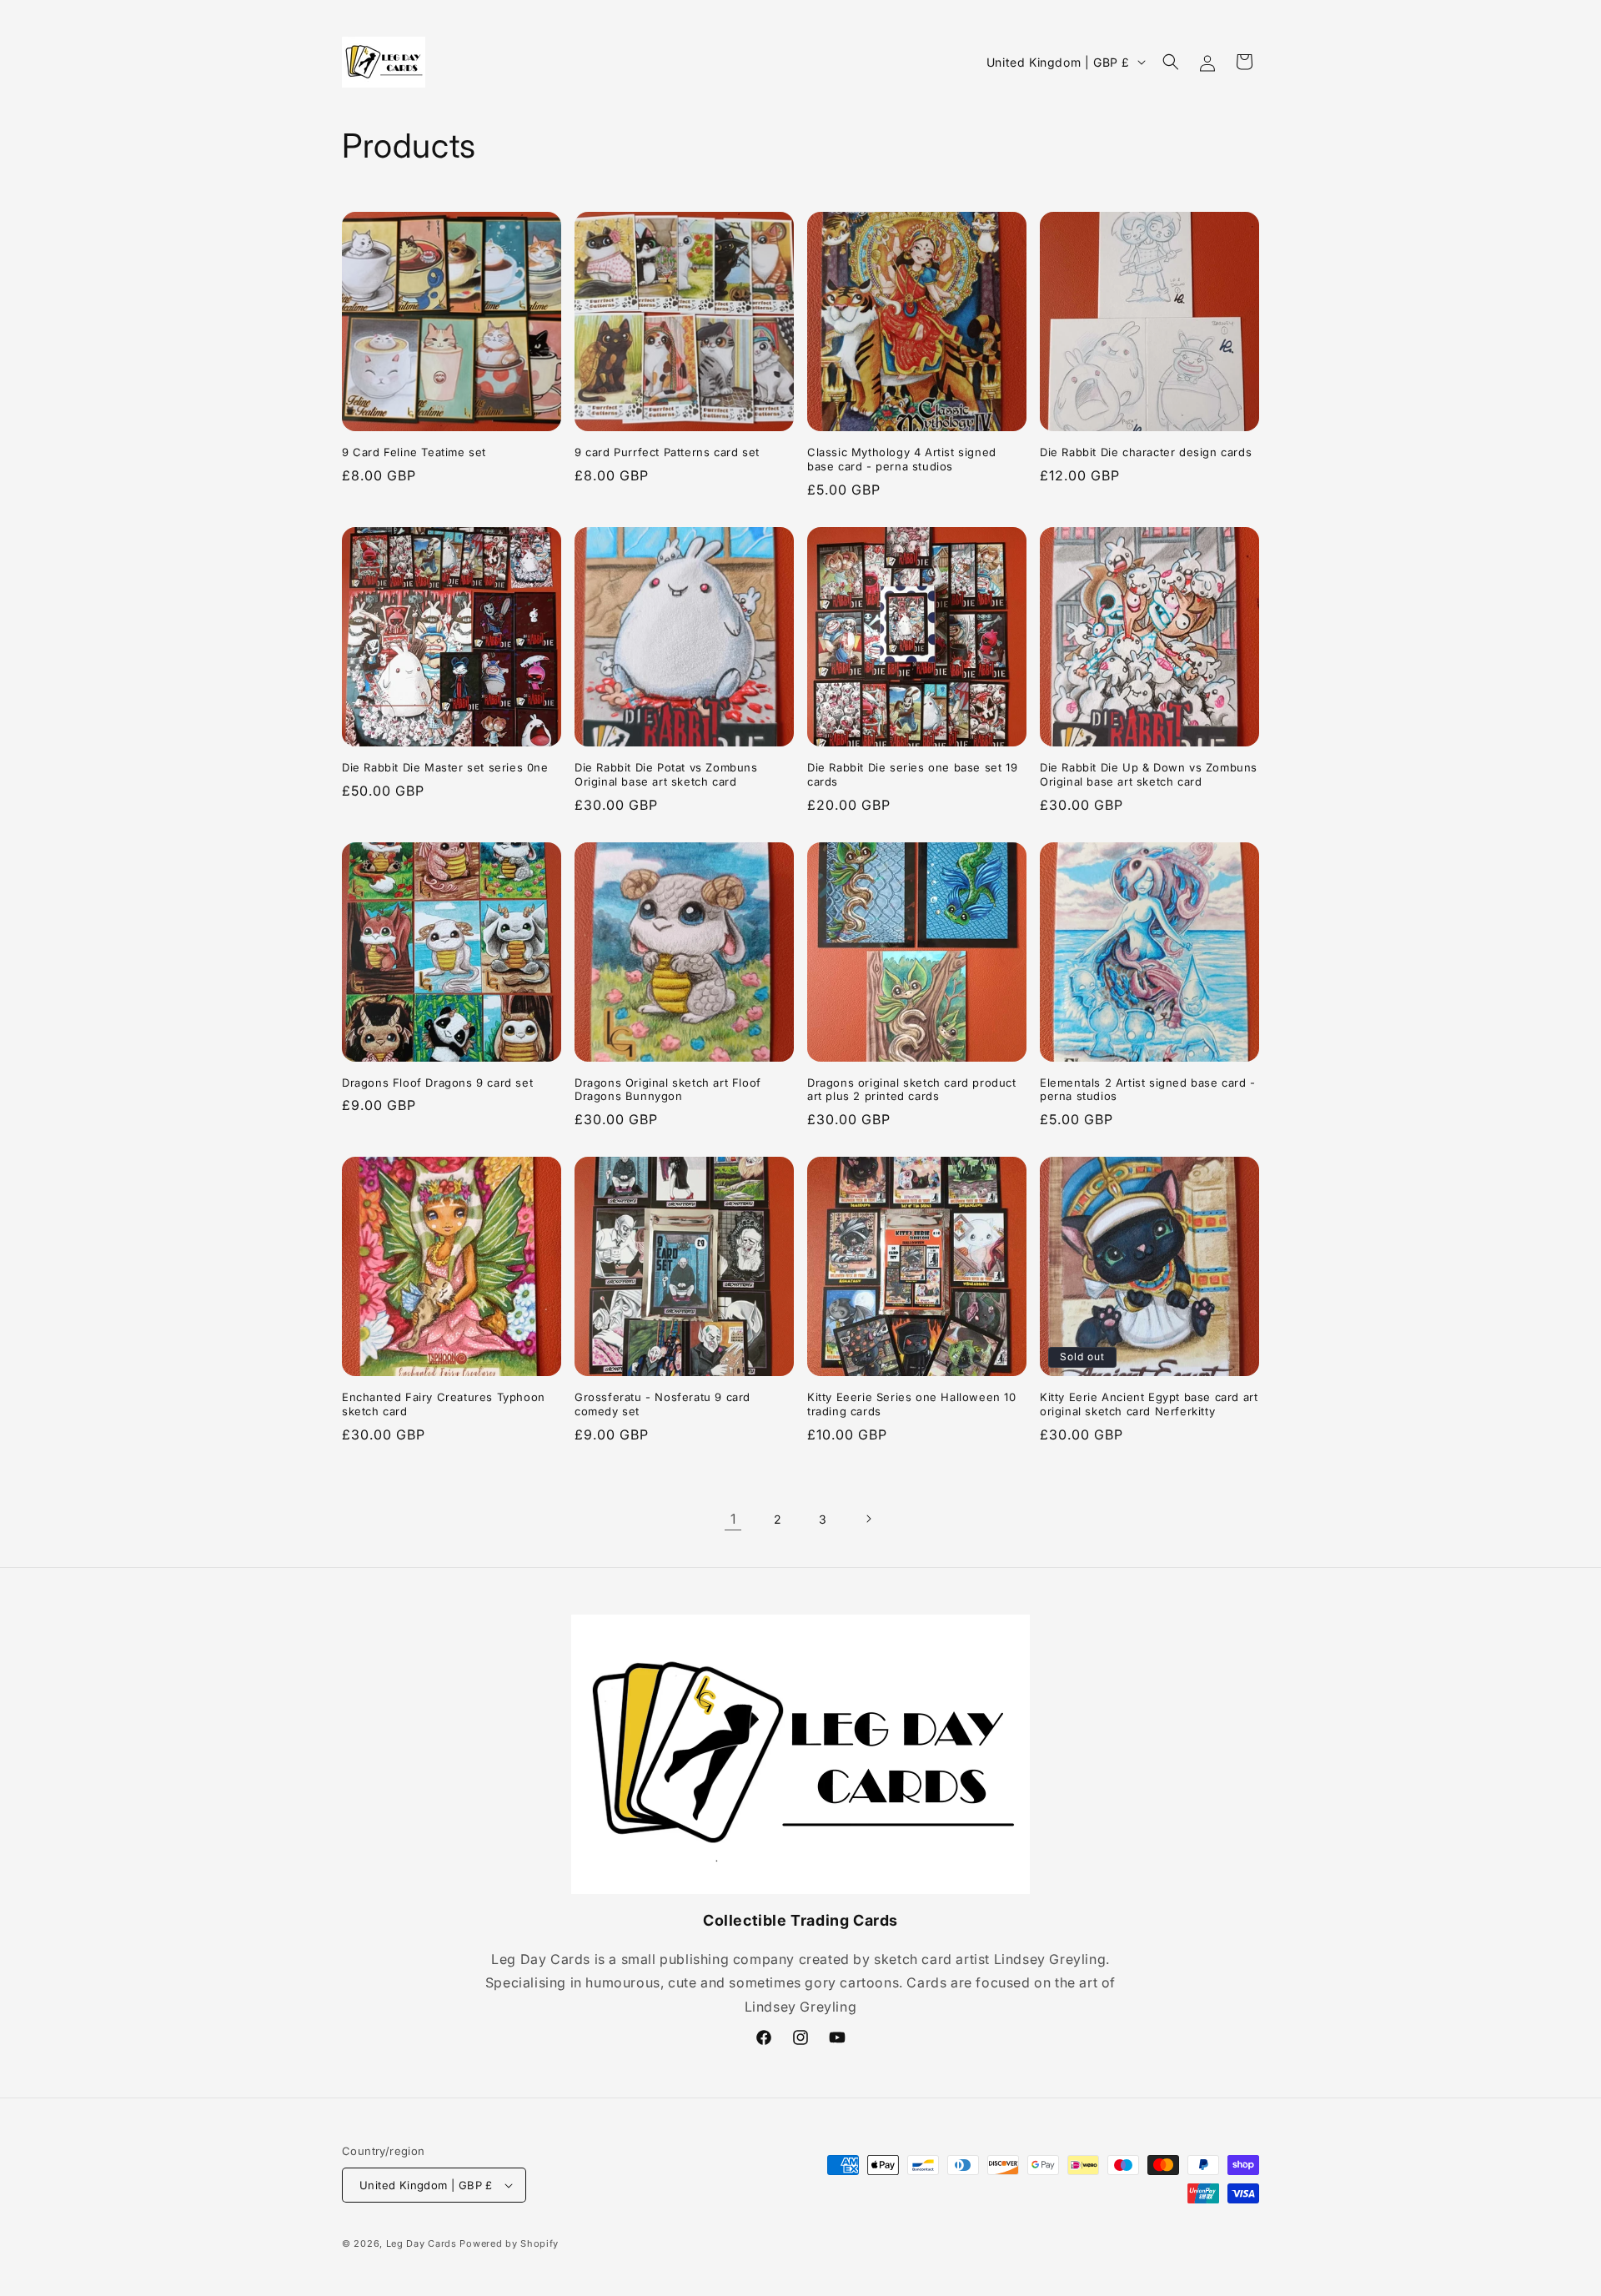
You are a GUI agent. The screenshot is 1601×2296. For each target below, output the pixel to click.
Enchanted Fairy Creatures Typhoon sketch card (444, 1404)
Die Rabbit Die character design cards (1146, 452)
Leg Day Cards (422, 2243)
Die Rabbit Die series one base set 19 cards (912, 774)
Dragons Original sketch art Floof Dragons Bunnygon (668, 1090)
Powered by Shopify (509, 2243)
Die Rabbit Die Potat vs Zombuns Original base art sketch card (666, 774)
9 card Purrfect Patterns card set (667, 452)
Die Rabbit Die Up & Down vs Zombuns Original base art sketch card (1149, 774)
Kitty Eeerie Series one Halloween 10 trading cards (912, 1404)
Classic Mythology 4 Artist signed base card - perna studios (902, 459)
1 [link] (733, 1519)
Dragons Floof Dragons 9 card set (437, 1083)
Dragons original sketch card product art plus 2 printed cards (912, 1090)
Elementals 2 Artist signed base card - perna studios (1148, 1090)
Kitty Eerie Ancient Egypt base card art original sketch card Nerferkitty (1149, 1404)
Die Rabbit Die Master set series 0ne (445, 767)
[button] (1171, 62)
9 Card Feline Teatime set (414, 452)
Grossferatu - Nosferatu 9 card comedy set (662, 1404)
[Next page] (868, 1519)
